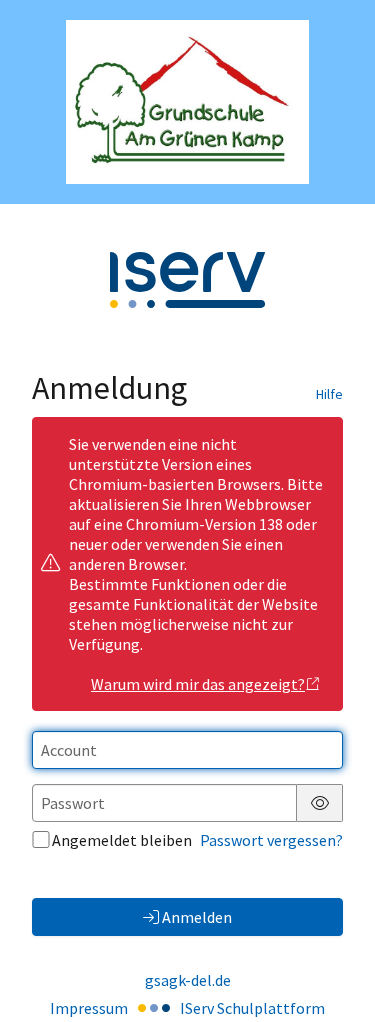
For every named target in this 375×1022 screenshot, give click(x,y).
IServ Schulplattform (252, 1008)
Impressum (89, 1008)
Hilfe (329, 394)
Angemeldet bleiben (122, 840)
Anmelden (197, 917)
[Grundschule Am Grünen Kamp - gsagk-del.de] (187, 102)
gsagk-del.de (188, 980)
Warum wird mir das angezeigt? (198, 684)
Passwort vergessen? (271, 840)
